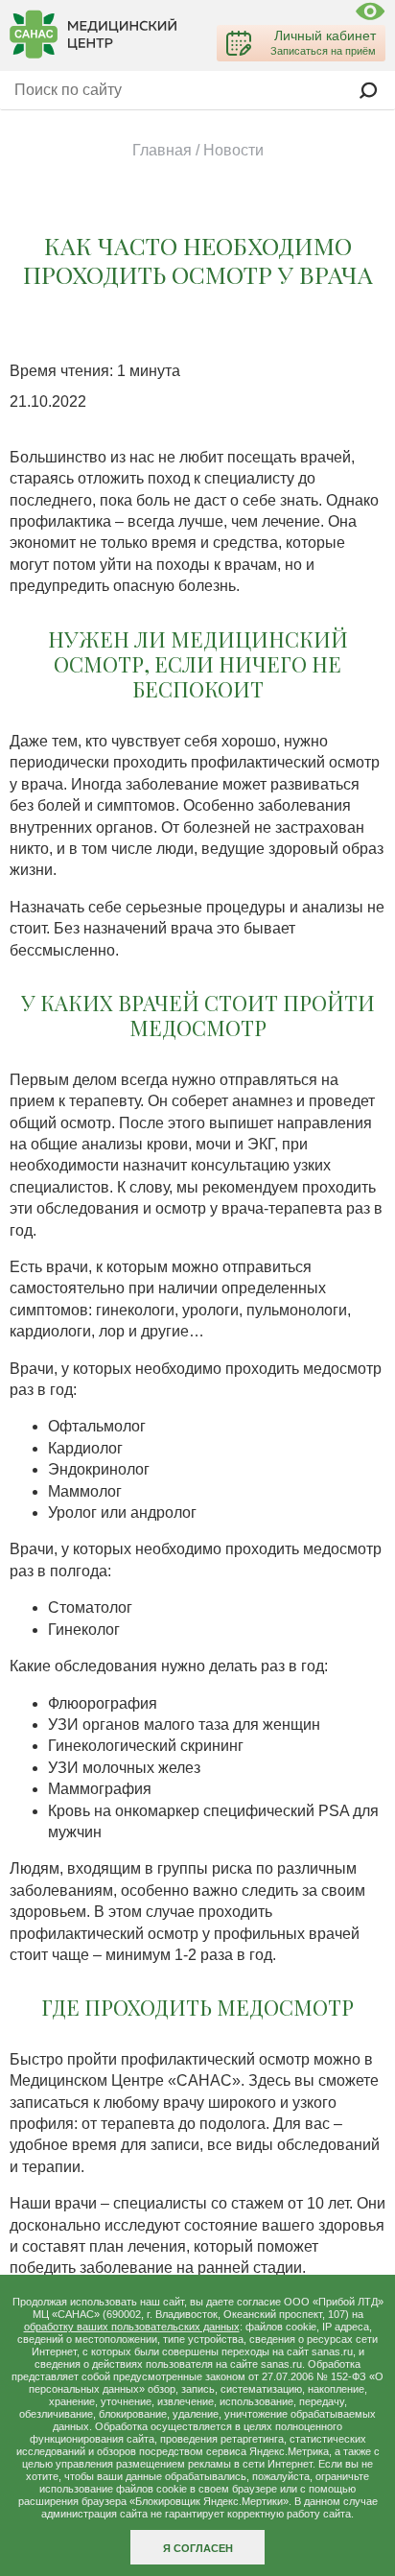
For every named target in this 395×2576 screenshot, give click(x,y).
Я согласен (198, 2548)
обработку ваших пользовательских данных (132, 2327)
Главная (162, 150)
